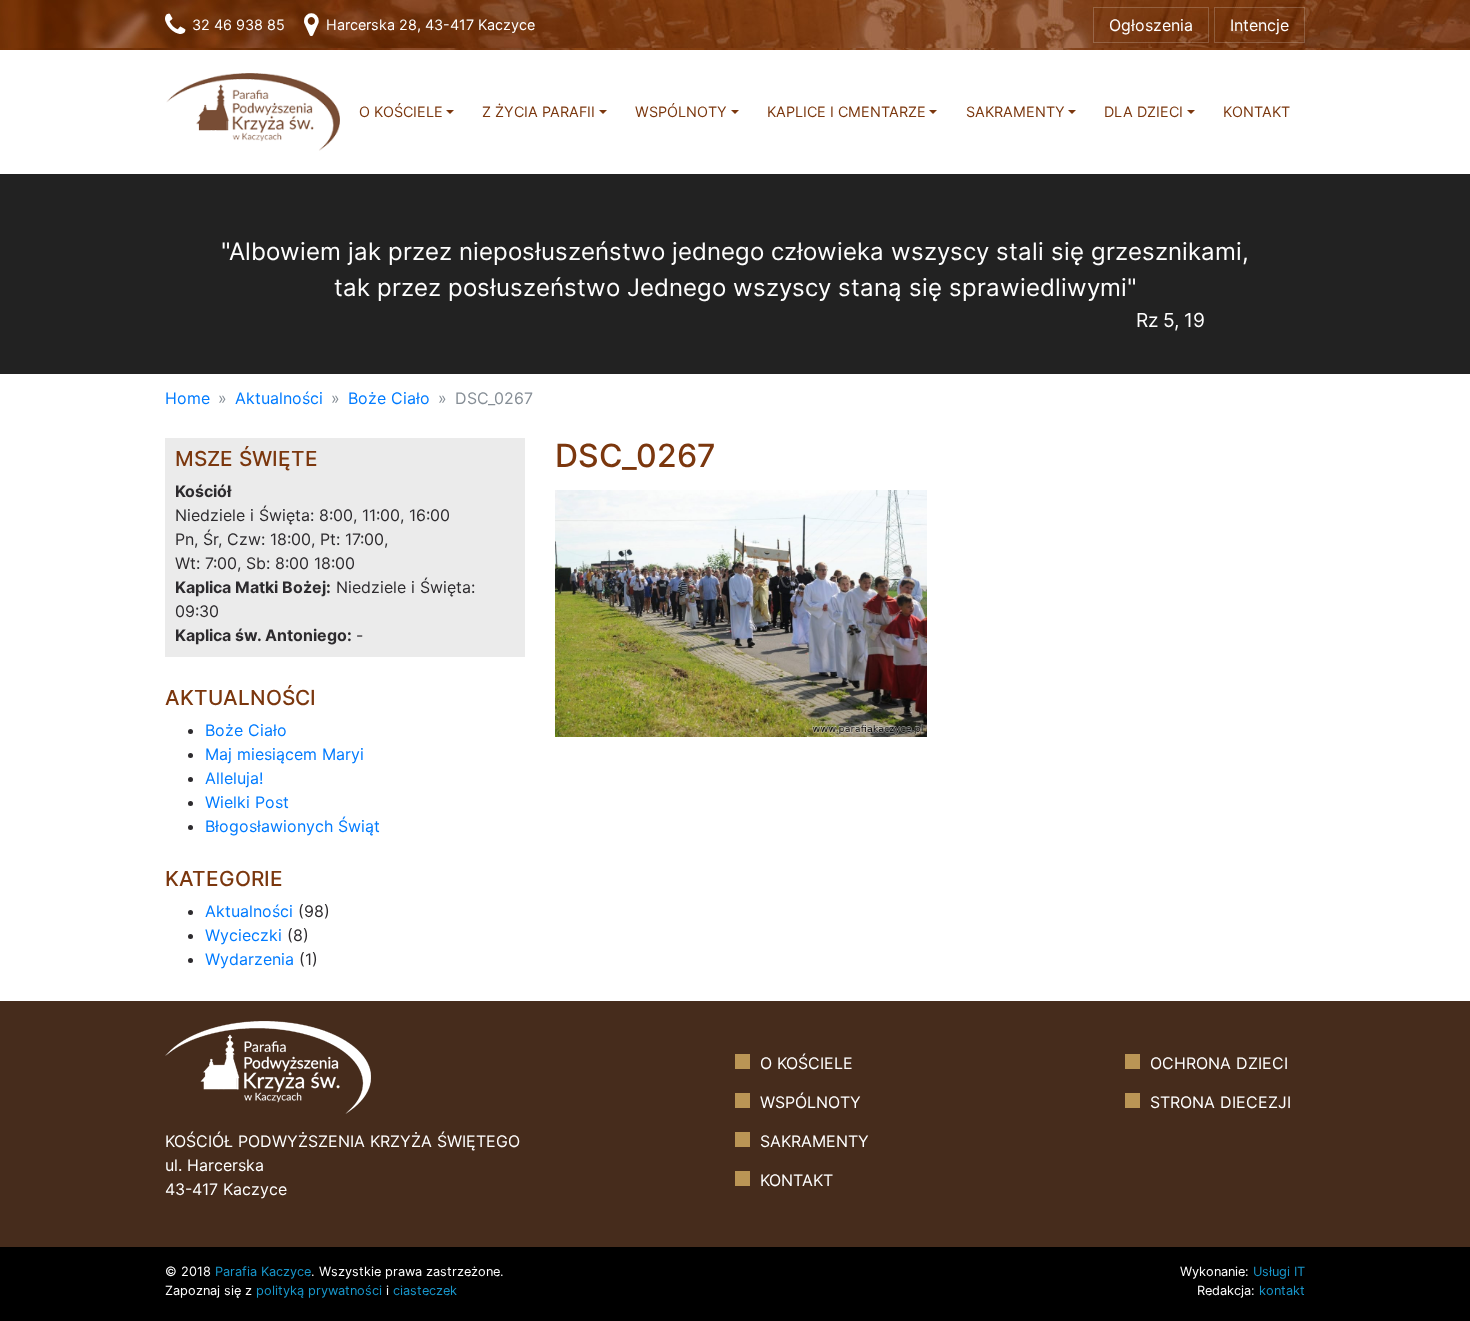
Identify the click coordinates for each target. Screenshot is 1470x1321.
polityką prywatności (319, 1290)
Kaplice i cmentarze (846, 111)
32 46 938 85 (236, 24)
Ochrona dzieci (1219, 1063)
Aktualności (279, 398)
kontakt (1282, 1290)
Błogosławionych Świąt (292, 826)
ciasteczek (425, 1290)
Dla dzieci (1143, 111)
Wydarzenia (249, 959)
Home (187, 398)
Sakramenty (1015, 111)
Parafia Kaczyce (263, 1271)
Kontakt (1256, 111)
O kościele (401, 111)
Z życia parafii (538, 111)
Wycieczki (243, 935)
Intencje (1259, 25)
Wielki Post (247, 802)
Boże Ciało (389, 398)
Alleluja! (234, 778)
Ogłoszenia (1151, 25)
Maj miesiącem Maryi (284, 754)
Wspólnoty (681, 111)
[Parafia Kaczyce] (253, 110)
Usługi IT (1279, 1271)
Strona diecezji (1220, 1102)
